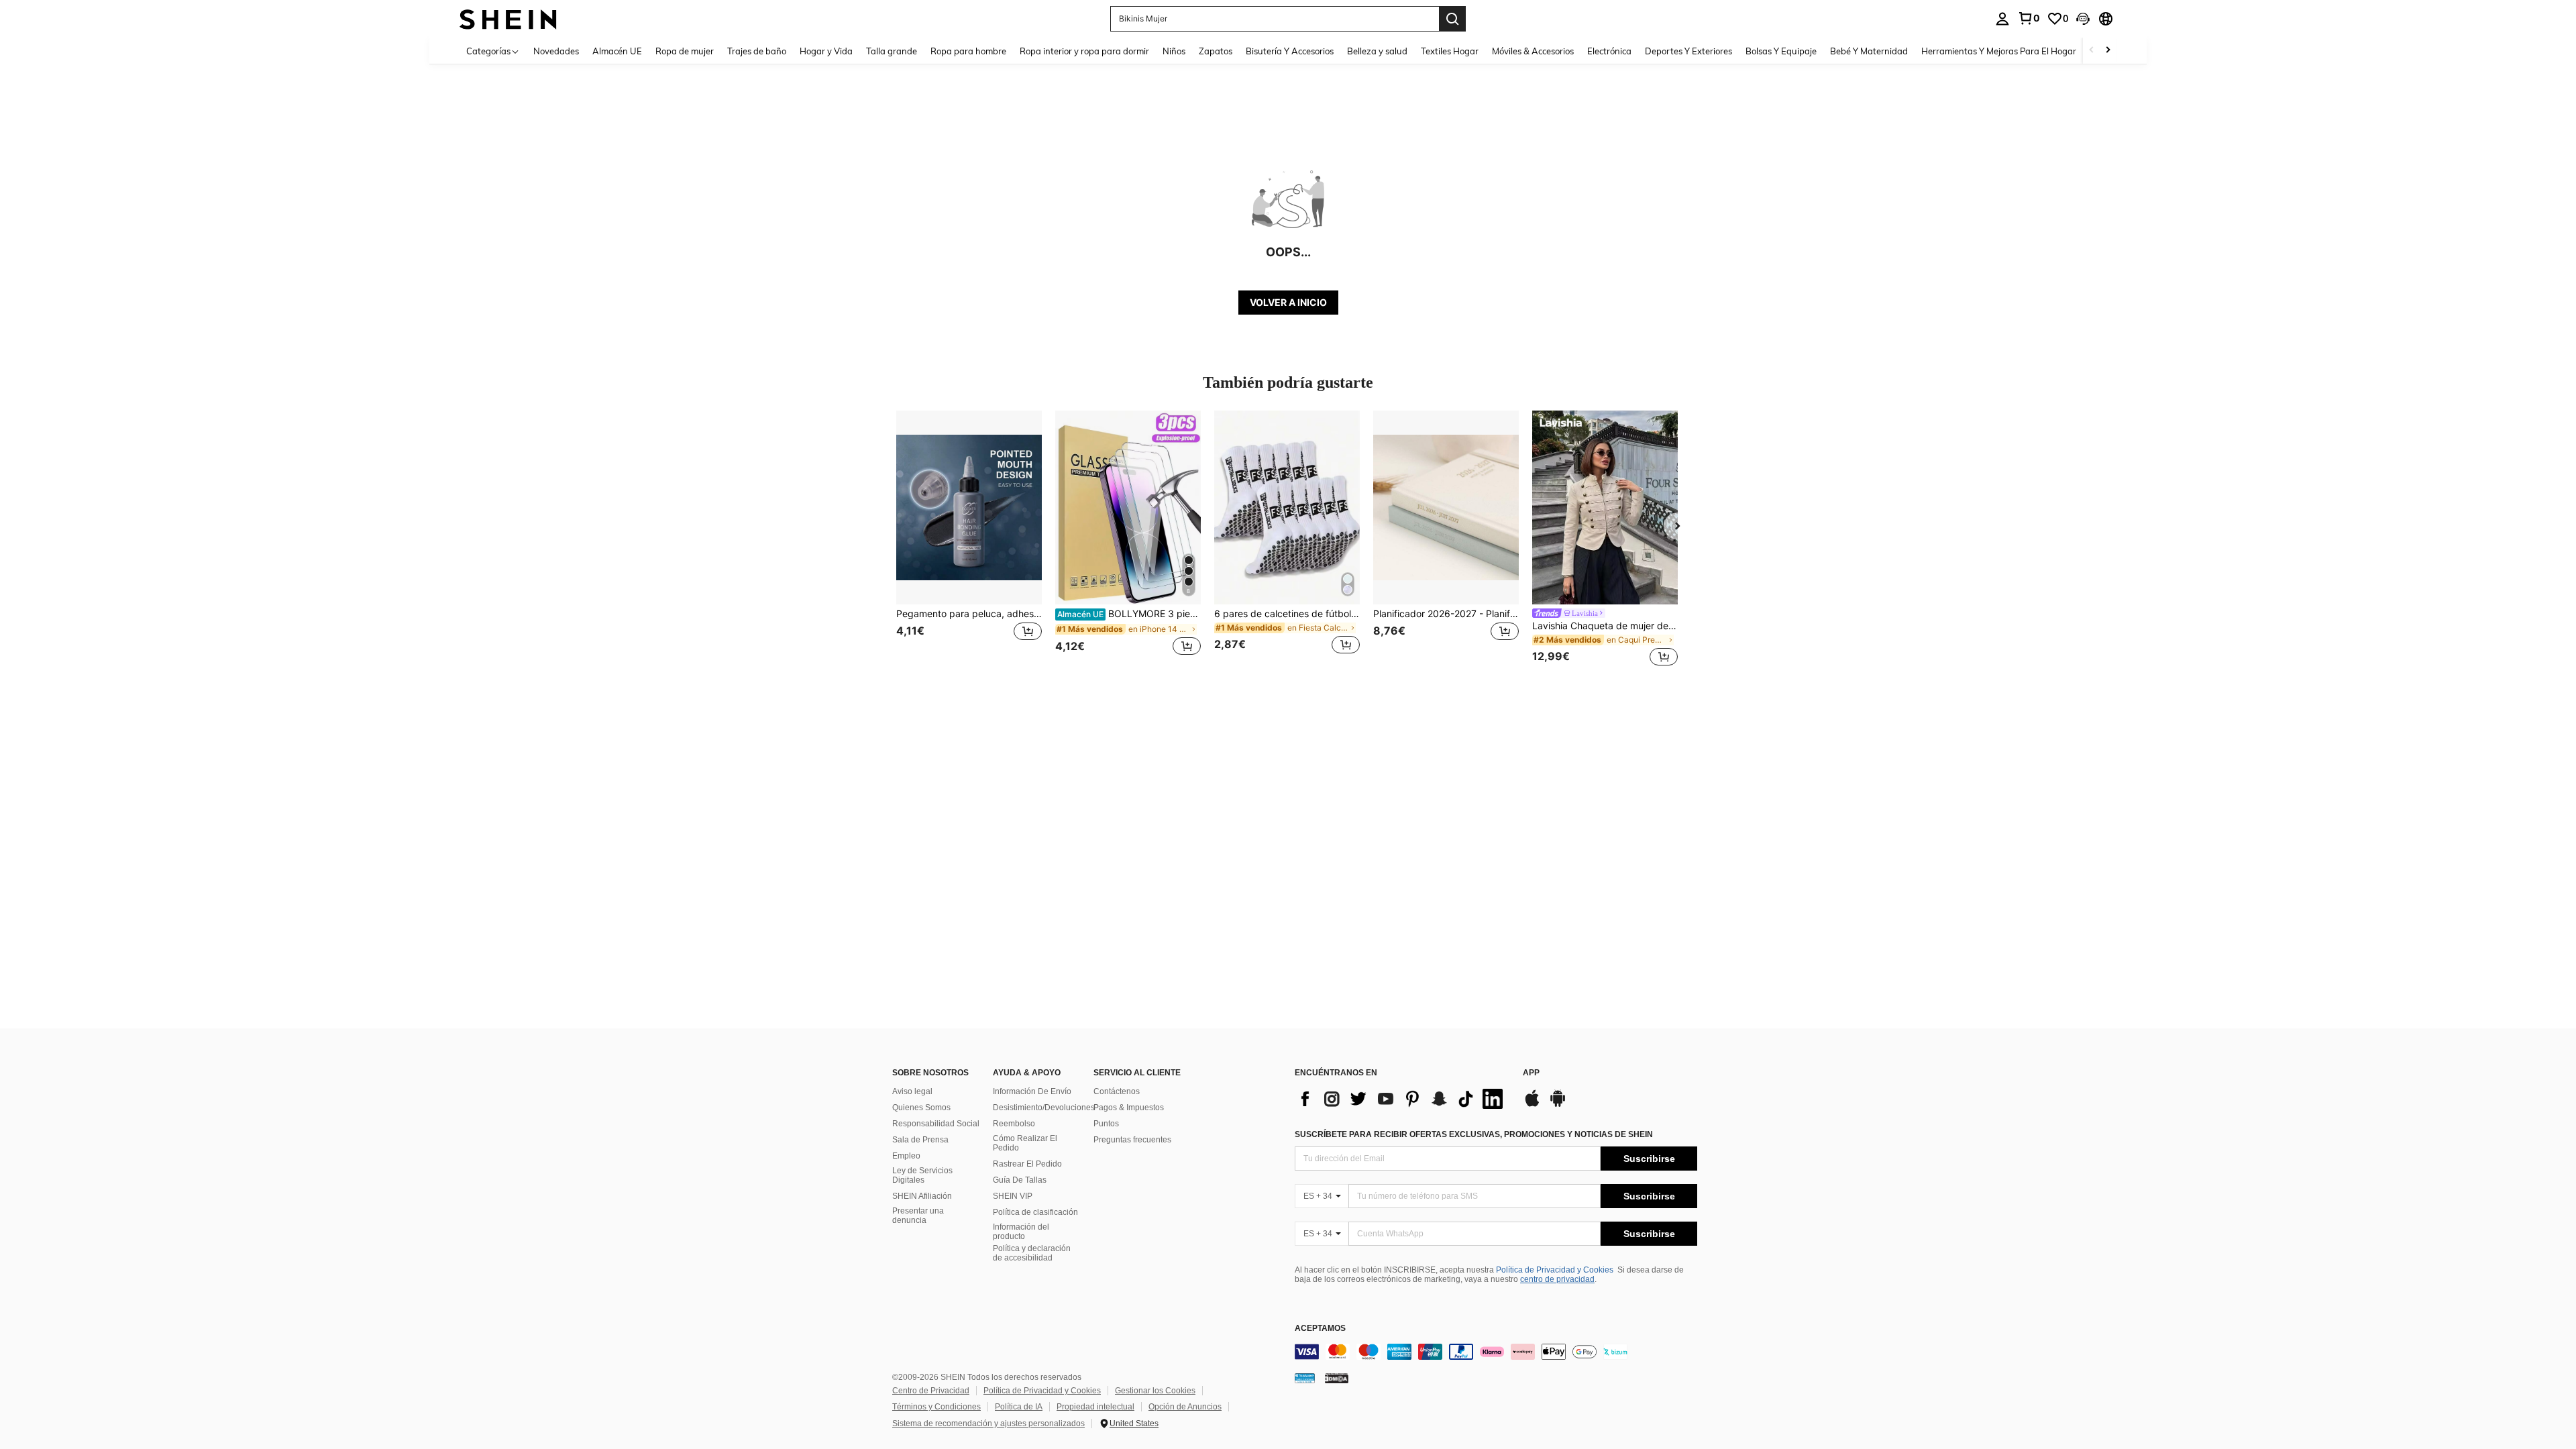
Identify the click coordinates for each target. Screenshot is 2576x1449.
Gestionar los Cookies (1155, 1391)
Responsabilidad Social (936, 1124)
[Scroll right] (2108, 51)
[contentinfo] (1496, 1352)
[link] (2029, 18)
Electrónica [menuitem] (1609, 51)
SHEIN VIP (1013, 1196)
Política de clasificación (1035, 1212)
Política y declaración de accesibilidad (1032, 1253)
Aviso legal (912, 1091)
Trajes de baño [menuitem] (757, 51)
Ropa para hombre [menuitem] (968, 51)
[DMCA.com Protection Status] (1337, 1378)
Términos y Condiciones (936, 1407)
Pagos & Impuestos (1129, 1108)
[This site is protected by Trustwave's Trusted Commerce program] (1305, 1378)
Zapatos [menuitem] (1216, 51)
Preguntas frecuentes (1132, 1140)
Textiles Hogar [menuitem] (1450, 51)
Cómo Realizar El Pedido (1025, 1143)
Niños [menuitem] (1174, 51)
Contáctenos (1117, 1091)
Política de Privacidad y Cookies (1555, 1270)
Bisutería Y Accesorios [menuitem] (1290, 51)
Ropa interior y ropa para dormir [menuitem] (1084, 51)
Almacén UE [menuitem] (617, 51)
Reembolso (1014, 1124)
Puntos (1106, 1124)
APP (1531, 1073)
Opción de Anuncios (1185, 1407)
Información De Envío (1032, 1091)
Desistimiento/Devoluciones (1044, 1108)
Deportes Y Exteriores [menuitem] (1688, 51)
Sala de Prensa (920, 1140)
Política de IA (1019, 1407)
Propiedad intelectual (1095, 1407)
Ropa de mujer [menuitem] (685, 51)
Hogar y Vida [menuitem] (826, 51)
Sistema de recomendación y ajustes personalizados (988, 1424)
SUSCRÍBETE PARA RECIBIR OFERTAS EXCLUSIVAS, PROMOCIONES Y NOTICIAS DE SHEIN (1474, 1134)
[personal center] (2002, 19)
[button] (2083, 19)
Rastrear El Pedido (1027, 1164)
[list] (1402, 1099)
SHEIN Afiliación (922, 1196)
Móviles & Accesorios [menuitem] (1533, 51)
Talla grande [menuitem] (892, 51)
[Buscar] (1452, 19)
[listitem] (969, 540)
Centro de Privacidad (931, 1391)
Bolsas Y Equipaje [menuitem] (1781, 51)
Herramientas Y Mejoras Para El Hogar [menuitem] (1999, 51)
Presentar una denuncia (918, 1216)
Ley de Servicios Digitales (922, 1175)
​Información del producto (1021, 1232)
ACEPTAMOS (1320, 1329)
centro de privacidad (1557, 1279)
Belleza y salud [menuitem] (1377, 51)
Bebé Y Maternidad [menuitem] (1869, 51)
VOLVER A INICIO (1288, 302)
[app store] (1532, 1105)
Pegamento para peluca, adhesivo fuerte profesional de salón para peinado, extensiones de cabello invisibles (969, 614)
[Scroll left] (2092, 51)
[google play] (1558, 1105)
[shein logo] (508, 18)
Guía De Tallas (1020, 1180)
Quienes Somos (921, 1108)
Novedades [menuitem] (556, 51)
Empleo (906, 1156)
